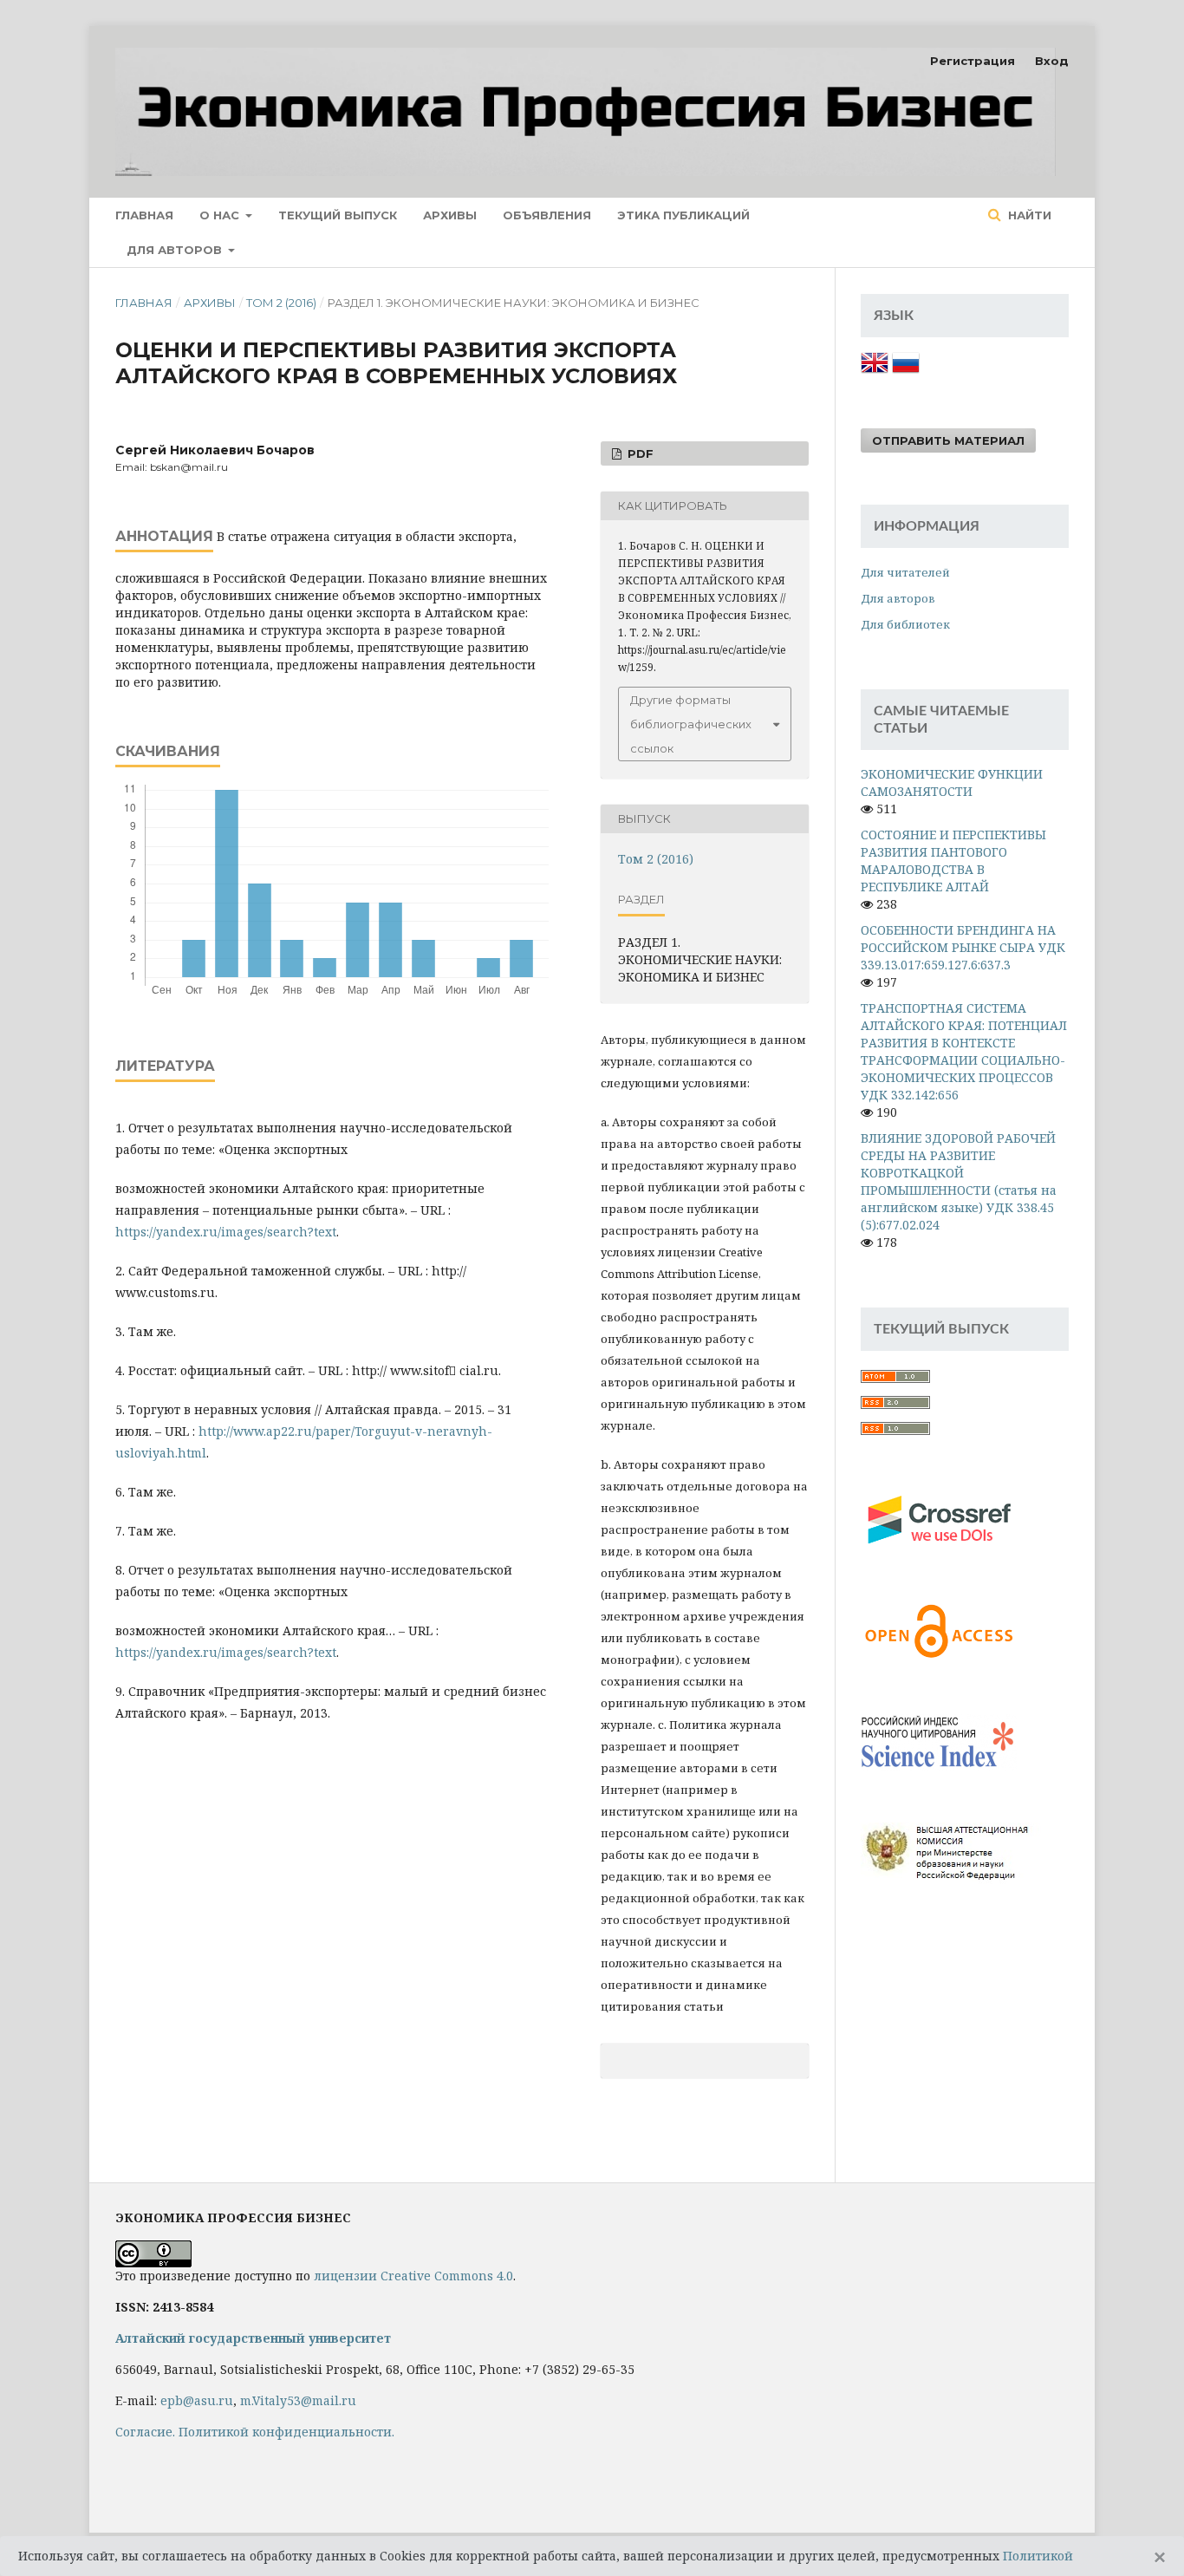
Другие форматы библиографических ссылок (691, 724)
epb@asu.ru (197, 2400)
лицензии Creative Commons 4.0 (413, 2276)
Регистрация (973, 61)
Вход (1052, 61)
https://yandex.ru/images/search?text (226, 1232)
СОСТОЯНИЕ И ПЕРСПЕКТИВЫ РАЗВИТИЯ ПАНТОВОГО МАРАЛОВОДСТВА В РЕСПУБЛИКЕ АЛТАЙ (953, 861)
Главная (144, 215)
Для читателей (905, 572)
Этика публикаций (683, 215)
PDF (639, 453)
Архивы (450, 215)
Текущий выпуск (338, 215)
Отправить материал (948, 440)
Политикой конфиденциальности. (286, 2432)
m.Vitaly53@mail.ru (298, 2400)
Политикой (1038, 2556)
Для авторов (176, 250)
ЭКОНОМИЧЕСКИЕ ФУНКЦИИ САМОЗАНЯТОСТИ (952, 783)
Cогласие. (145, 2432)
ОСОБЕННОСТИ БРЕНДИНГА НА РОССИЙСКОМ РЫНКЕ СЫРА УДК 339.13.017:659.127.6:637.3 (963, 947)
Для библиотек (905, 624)
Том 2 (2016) (281, 303)
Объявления (547, 215)
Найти (1028, 215)
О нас (221, 215)
